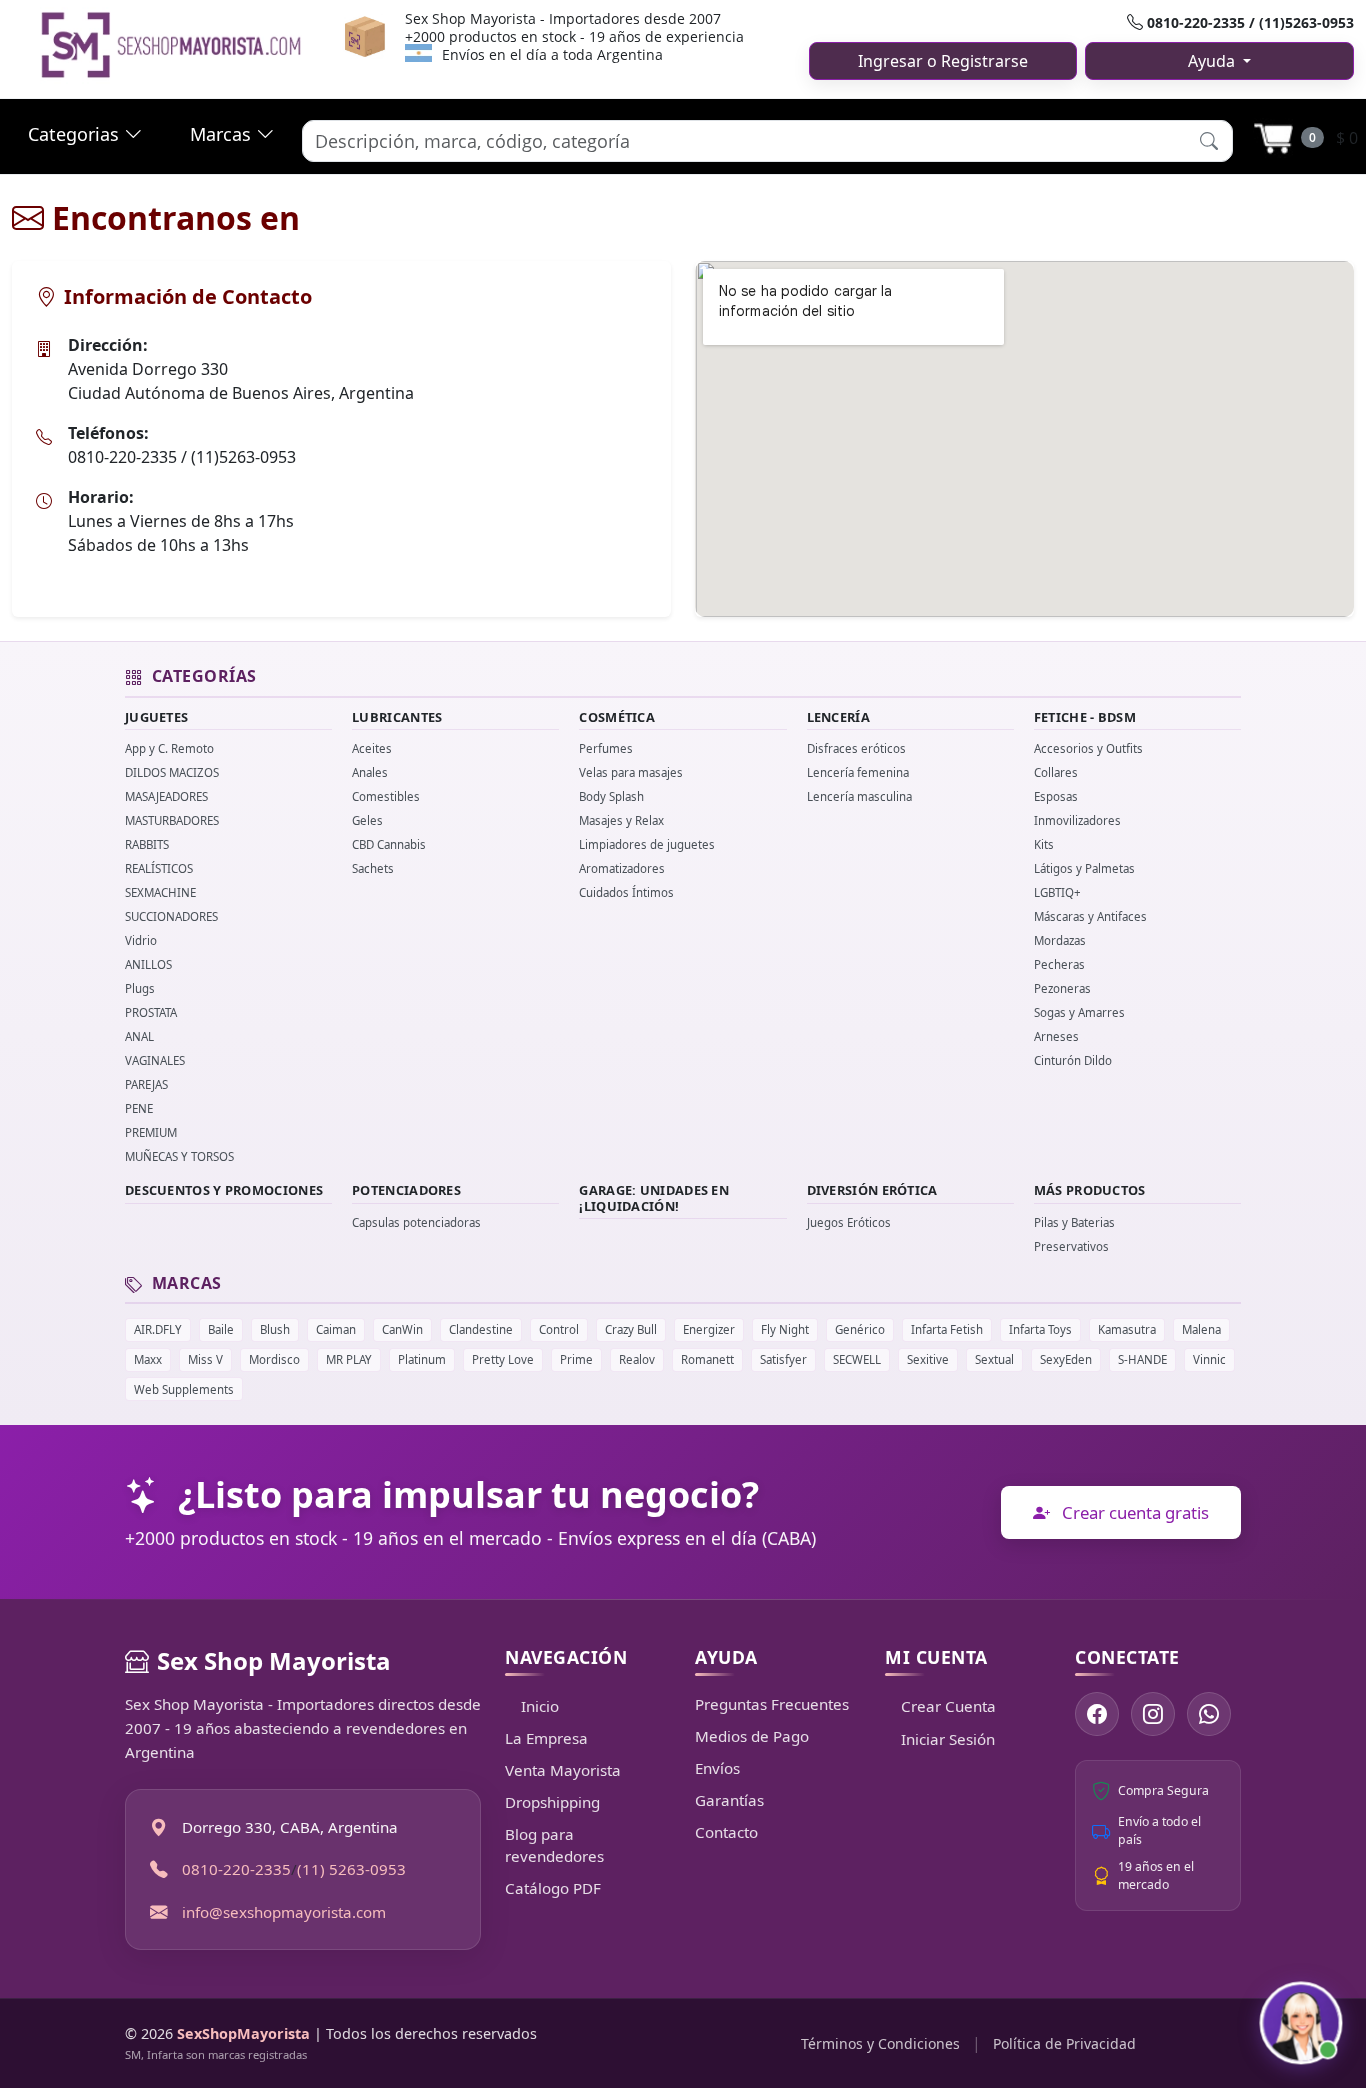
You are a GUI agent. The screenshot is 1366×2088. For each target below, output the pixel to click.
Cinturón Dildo (1073, 1060)
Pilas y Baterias (1074, 1222)
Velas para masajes (631, 772)
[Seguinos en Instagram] (1153, 1714)
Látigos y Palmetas (1084, 868)
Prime (576, 1359)
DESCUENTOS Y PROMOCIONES (224, 1190)
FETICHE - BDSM (1085, 717)
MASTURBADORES (172, 820)
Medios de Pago (752, 1736)
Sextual (994, 1359)
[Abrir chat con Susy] (1301, 2023)
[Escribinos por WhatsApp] (1209, 1714)
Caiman (336, 1329)
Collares (1056, 772)
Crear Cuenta (948, 1706)
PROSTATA (151, 1012)
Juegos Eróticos (849, 1222)
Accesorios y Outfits (1088, 748)
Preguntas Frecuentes (772, 1704)
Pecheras (1059, 964)
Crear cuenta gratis (1133, 1512)
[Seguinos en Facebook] (1097, 1714)
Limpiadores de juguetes (647, 844)
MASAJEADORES (166, 796)
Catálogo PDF (553, 1888)
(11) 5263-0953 (351, 1869)
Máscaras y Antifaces (1090, 916)
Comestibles (386, 796)
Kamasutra (1127, 1329)
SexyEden (1066, 1359)
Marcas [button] (223, 134)
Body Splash (611, 796)
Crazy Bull (631, 1329)
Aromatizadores (622, 868)
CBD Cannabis (389, 844)
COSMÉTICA (617, 717)
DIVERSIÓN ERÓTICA (872, 1190)
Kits (1044, 844)
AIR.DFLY (158, 1329)
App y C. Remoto (169, 748)
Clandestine (481, 1329)
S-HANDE (1142, 1359)
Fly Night (785, 1329)
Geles (367, 820)
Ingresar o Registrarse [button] (943, 61)
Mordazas (1060, 940)
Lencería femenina (858, 772)
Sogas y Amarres (1079, 1012)
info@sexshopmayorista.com (284, 1911)
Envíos (717, 1768)
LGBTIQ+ (1057, 892)
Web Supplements (184, 1389)
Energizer (709, 1329)
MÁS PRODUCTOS (1090, 1190)
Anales (370, 772)
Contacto (726, 1832)
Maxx (148, 1359)
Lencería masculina (859, 796)
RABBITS (147, 844)
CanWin (402, 1329)
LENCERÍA (838, 717)
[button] (1209, 140)
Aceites (372, 748)
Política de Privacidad (1064, 2043)
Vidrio (141, 940)
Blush (275, 1329)
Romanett (707, 1359)
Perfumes (606, 748)
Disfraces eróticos (856, 748)
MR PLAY (349, 1359)
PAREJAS (146, 1084)
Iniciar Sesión (948, 1739)
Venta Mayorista (563, 1770)
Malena (1201, 1329)
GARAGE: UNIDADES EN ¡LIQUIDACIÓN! (654, 1197)
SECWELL (857, 1359)
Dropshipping (552, 1802)
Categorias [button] (76, 134)
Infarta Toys (1040, 1329)
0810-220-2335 (236, 1869)
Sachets (373, 868)
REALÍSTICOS (159, 868)
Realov (637, 1359)
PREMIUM (151, 1132)
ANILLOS (148, 964)
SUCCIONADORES (171, 916)
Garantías (729, 1800)
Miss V (205, 1359)
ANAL (139, 1036)
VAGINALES (155, 1060)
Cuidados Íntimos (626, 892)
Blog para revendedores (554, 1845)
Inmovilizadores (1077, 820)
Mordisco (274, 1359)
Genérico (860, 1329)
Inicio (540, 1706)
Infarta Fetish (947, 1329)
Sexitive (928, 1359)
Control (559, 1329)
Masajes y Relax (621, 820)
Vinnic (1209, 1359)
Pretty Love (503, 1359)
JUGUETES (156, 717)
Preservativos (1071, 1246)
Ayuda (1213, 61)
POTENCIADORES (406, 1190)
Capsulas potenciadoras (416, 1222)
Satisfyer (783, 1359)
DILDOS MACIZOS (172, 772)
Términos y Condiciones (880, 2043)
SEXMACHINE (160, 892)
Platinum (422, 1359)
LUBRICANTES (397, 717)
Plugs (140, 988)
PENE (139, 1108)
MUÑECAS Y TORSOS (179, 1156)
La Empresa (546, 1738)
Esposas (1056, 796)
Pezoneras (1062, 988)
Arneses (1056, 1036)
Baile (221, 1329)
